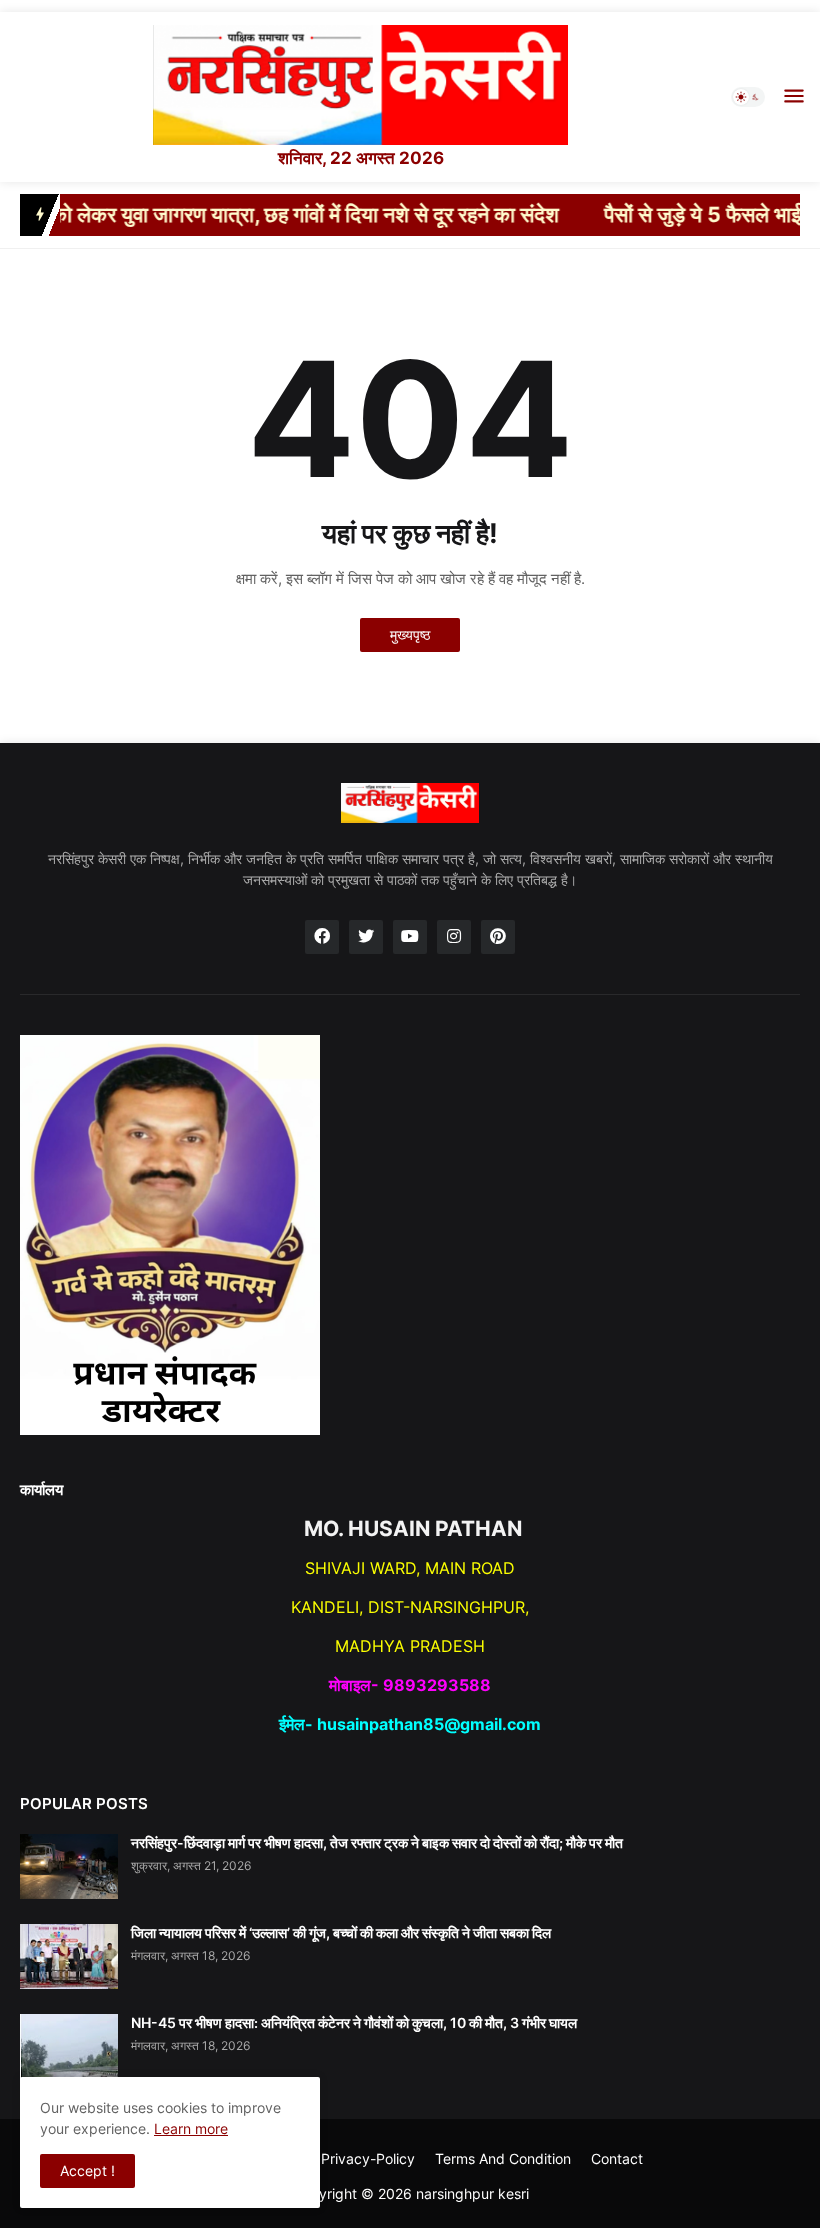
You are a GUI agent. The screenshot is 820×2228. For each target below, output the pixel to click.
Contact (617, 2158)
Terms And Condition (503, 2158)
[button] (748, 97)
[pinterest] (498, 937)
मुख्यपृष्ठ (410, 634)
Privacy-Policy (368, 2158)
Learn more (191, 2128)
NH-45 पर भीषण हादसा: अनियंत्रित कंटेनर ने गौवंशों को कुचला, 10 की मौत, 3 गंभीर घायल (354, 2022)
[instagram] (454, 937)
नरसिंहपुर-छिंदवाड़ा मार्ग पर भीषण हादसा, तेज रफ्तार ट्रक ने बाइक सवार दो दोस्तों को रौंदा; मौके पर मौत (377, 1842)
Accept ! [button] (87, 2170)
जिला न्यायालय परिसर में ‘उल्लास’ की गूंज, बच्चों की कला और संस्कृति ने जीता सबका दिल (341, 1932)
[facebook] (322, 937)
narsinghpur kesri (472, 2193)
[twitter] (366, 937)
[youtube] (410, 937)
